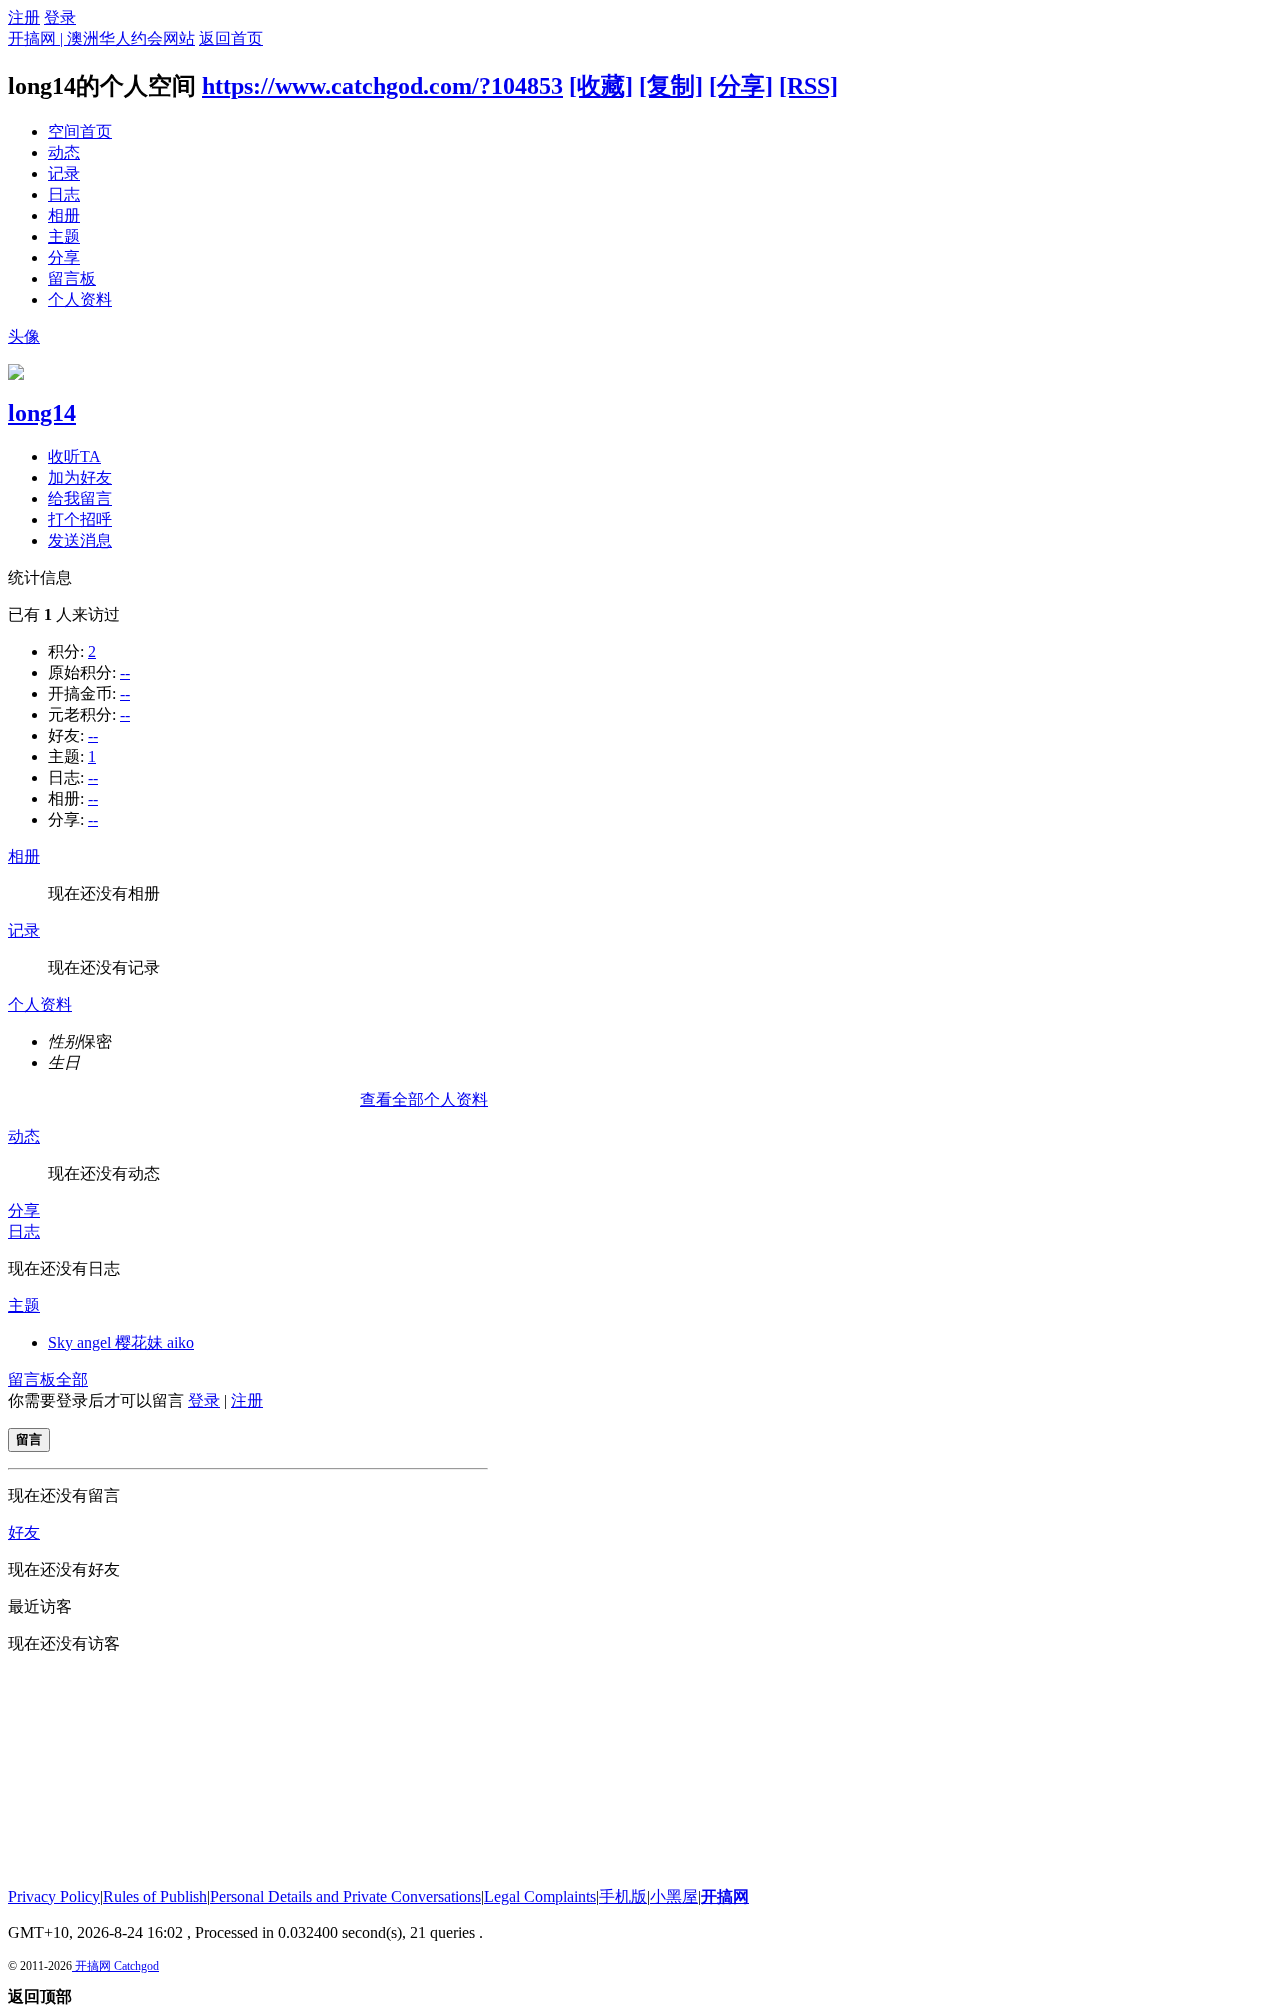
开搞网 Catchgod (115, 1966)
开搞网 (725, 1896)
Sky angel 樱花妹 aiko (121, 1342)
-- (125, 672)
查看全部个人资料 (424, 1099)
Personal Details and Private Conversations (345, 1896)
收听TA (74, 456)
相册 (64, 215)
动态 (64, 152)
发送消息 (80, 540)
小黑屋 (674, 1896)
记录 (64, 173)
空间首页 (80, 131)
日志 (64, 194)
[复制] (671, 86)
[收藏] (601, 86)
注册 (24, 17)
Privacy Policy (54, 1896)
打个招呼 (80, 519)
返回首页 (231, 38)
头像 (24, 336)
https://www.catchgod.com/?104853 (382, 86)
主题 (64, 236)
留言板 (72, 278)
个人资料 (80, 299)
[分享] (741, 86)
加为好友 (80, 477)
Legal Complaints (540, 1896)
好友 (24, 1532)
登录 (60, 17)
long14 (42, 413)
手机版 (623, 1896)
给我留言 (80, 498)
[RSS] (808, 86)
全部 (72, 1379)
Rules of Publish (155, 1896)
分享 (64, 257)
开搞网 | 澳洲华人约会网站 (101, 38)
